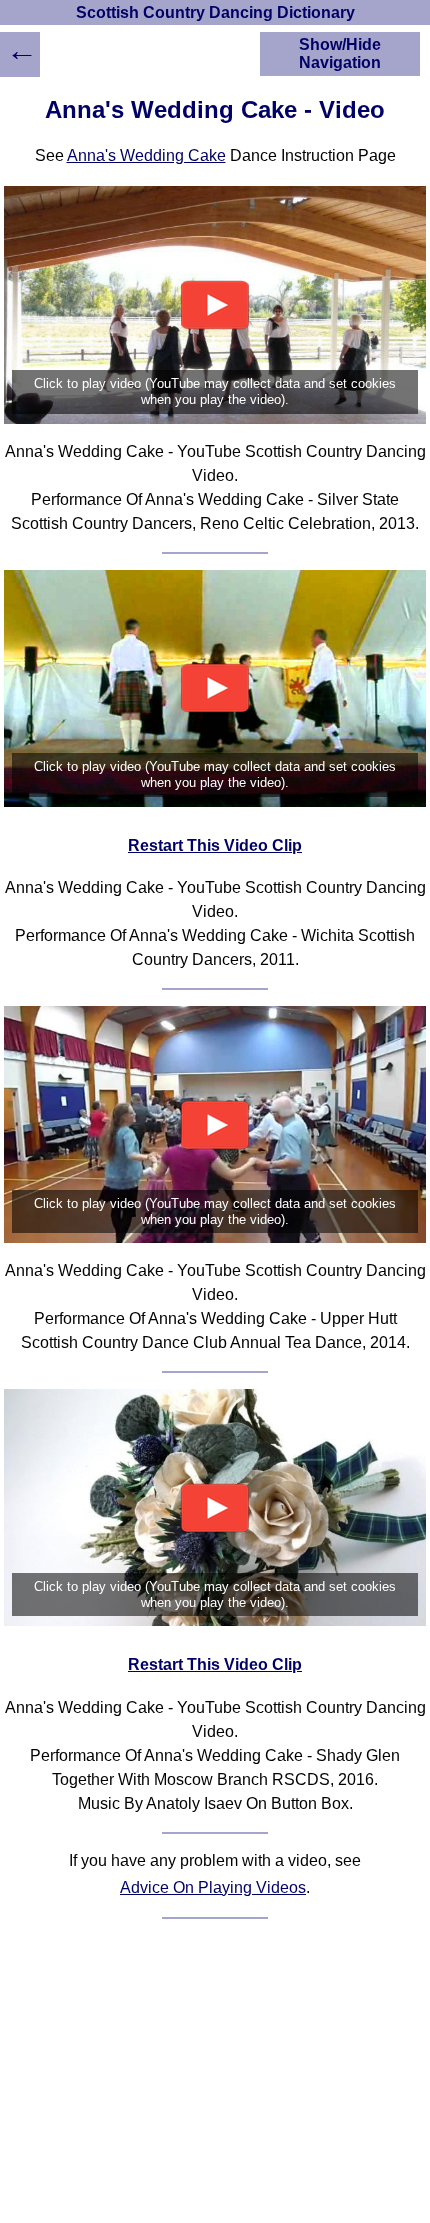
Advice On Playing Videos (213, 1887)
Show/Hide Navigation (340, 53)
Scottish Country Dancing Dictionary (215, 12)
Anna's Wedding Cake (146, 155)
